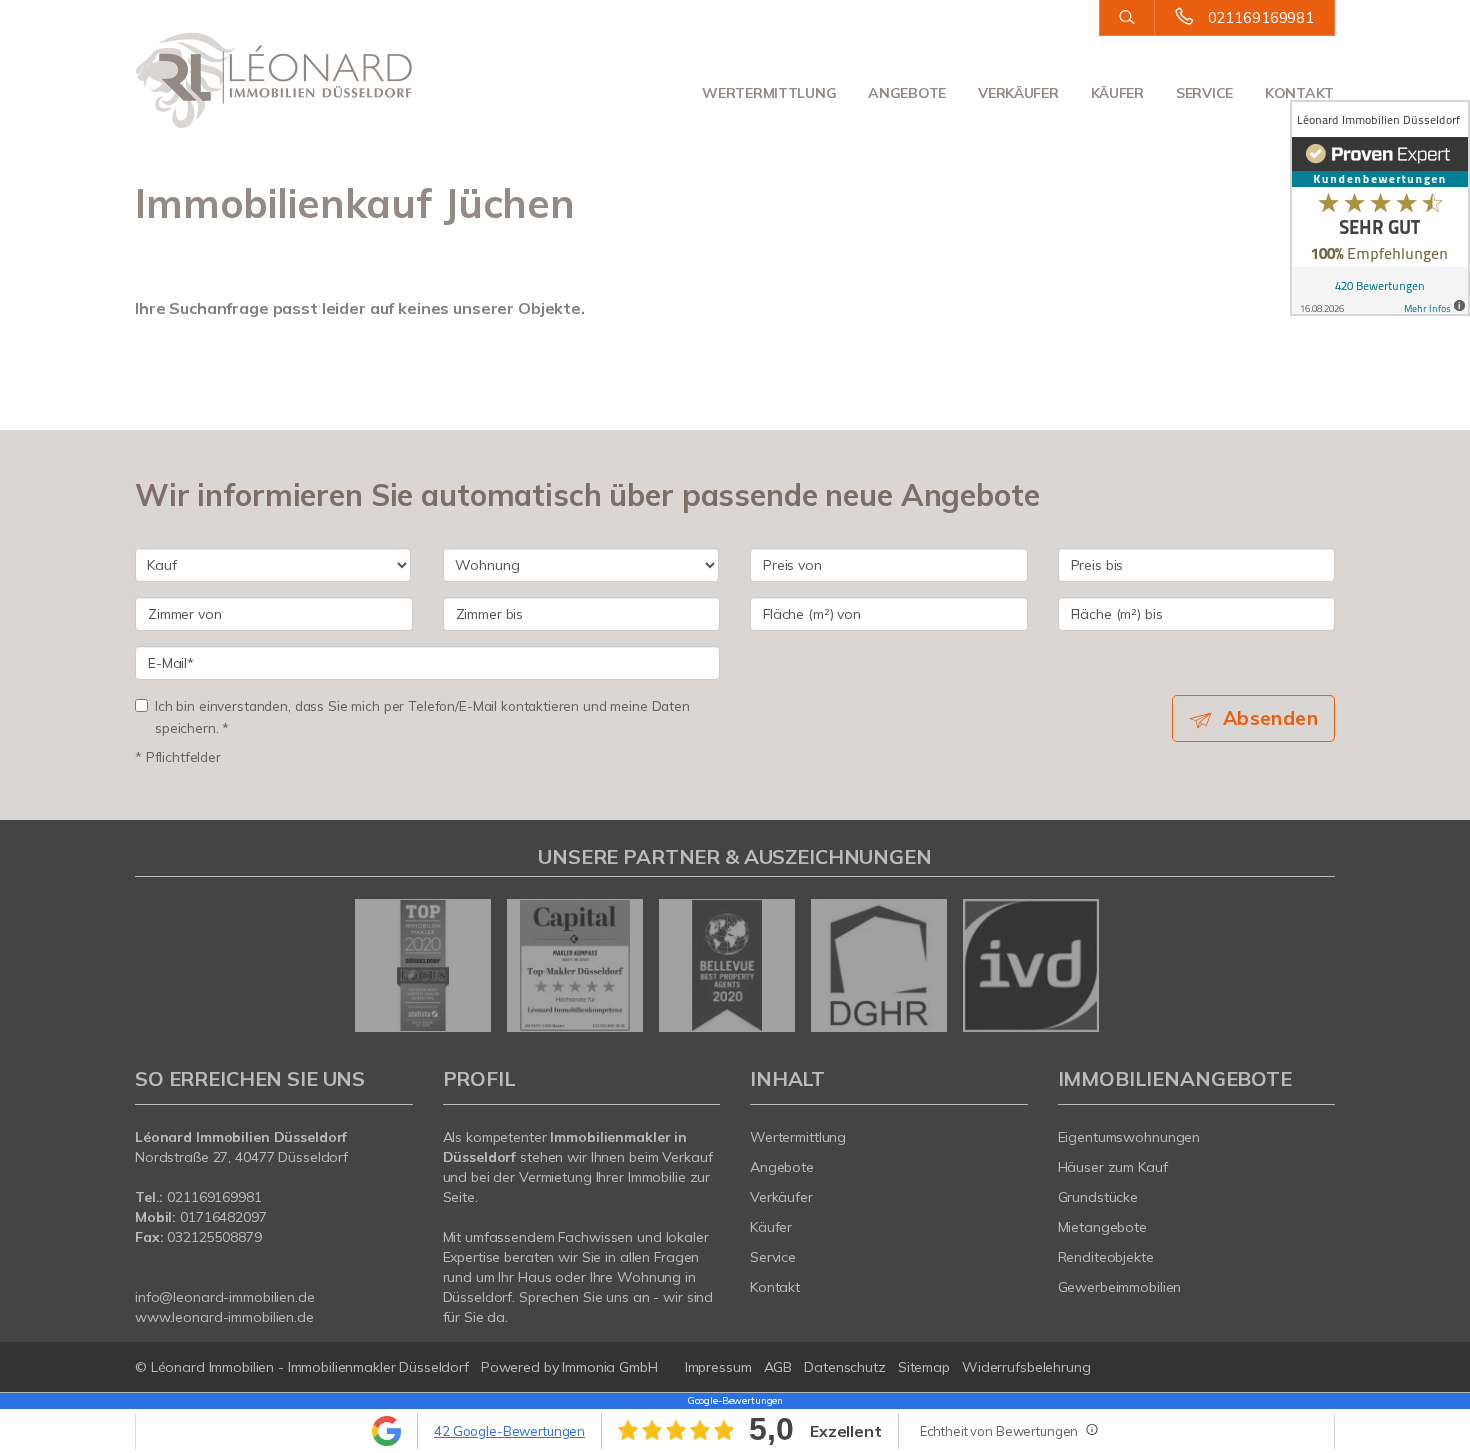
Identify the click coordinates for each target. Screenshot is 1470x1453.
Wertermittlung (769, 93)
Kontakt (1299, 93)
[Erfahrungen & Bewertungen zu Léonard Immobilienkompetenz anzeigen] (1380, 208)
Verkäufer (1018, 93)
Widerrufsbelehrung (1026, 1367)
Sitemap (924, 1367)
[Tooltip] (1091, 1429)
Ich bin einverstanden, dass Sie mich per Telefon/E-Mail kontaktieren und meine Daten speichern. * (422, 716)
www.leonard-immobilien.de (224, 1317)
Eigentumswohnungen (1129, 1137)
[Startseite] (274, 80)
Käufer (1117, 93)
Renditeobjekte (1106, 1257)
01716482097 (223, 1217)
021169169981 (1261, 17)
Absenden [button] (1270, 718)
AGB (778, 1367)
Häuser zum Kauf (1113, 1167)
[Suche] (1126, 18)
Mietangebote (1103, 1227)
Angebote (907, 93)
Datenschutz (845, 1367)
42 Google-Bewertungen (509, 1431)
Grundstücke (1098, 1197)
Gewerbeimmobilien (1120, 1287)
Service (1204, 93)
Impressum (718, 1367)
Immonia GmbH (610, 1367)
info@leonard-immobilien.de (225, 1297)
